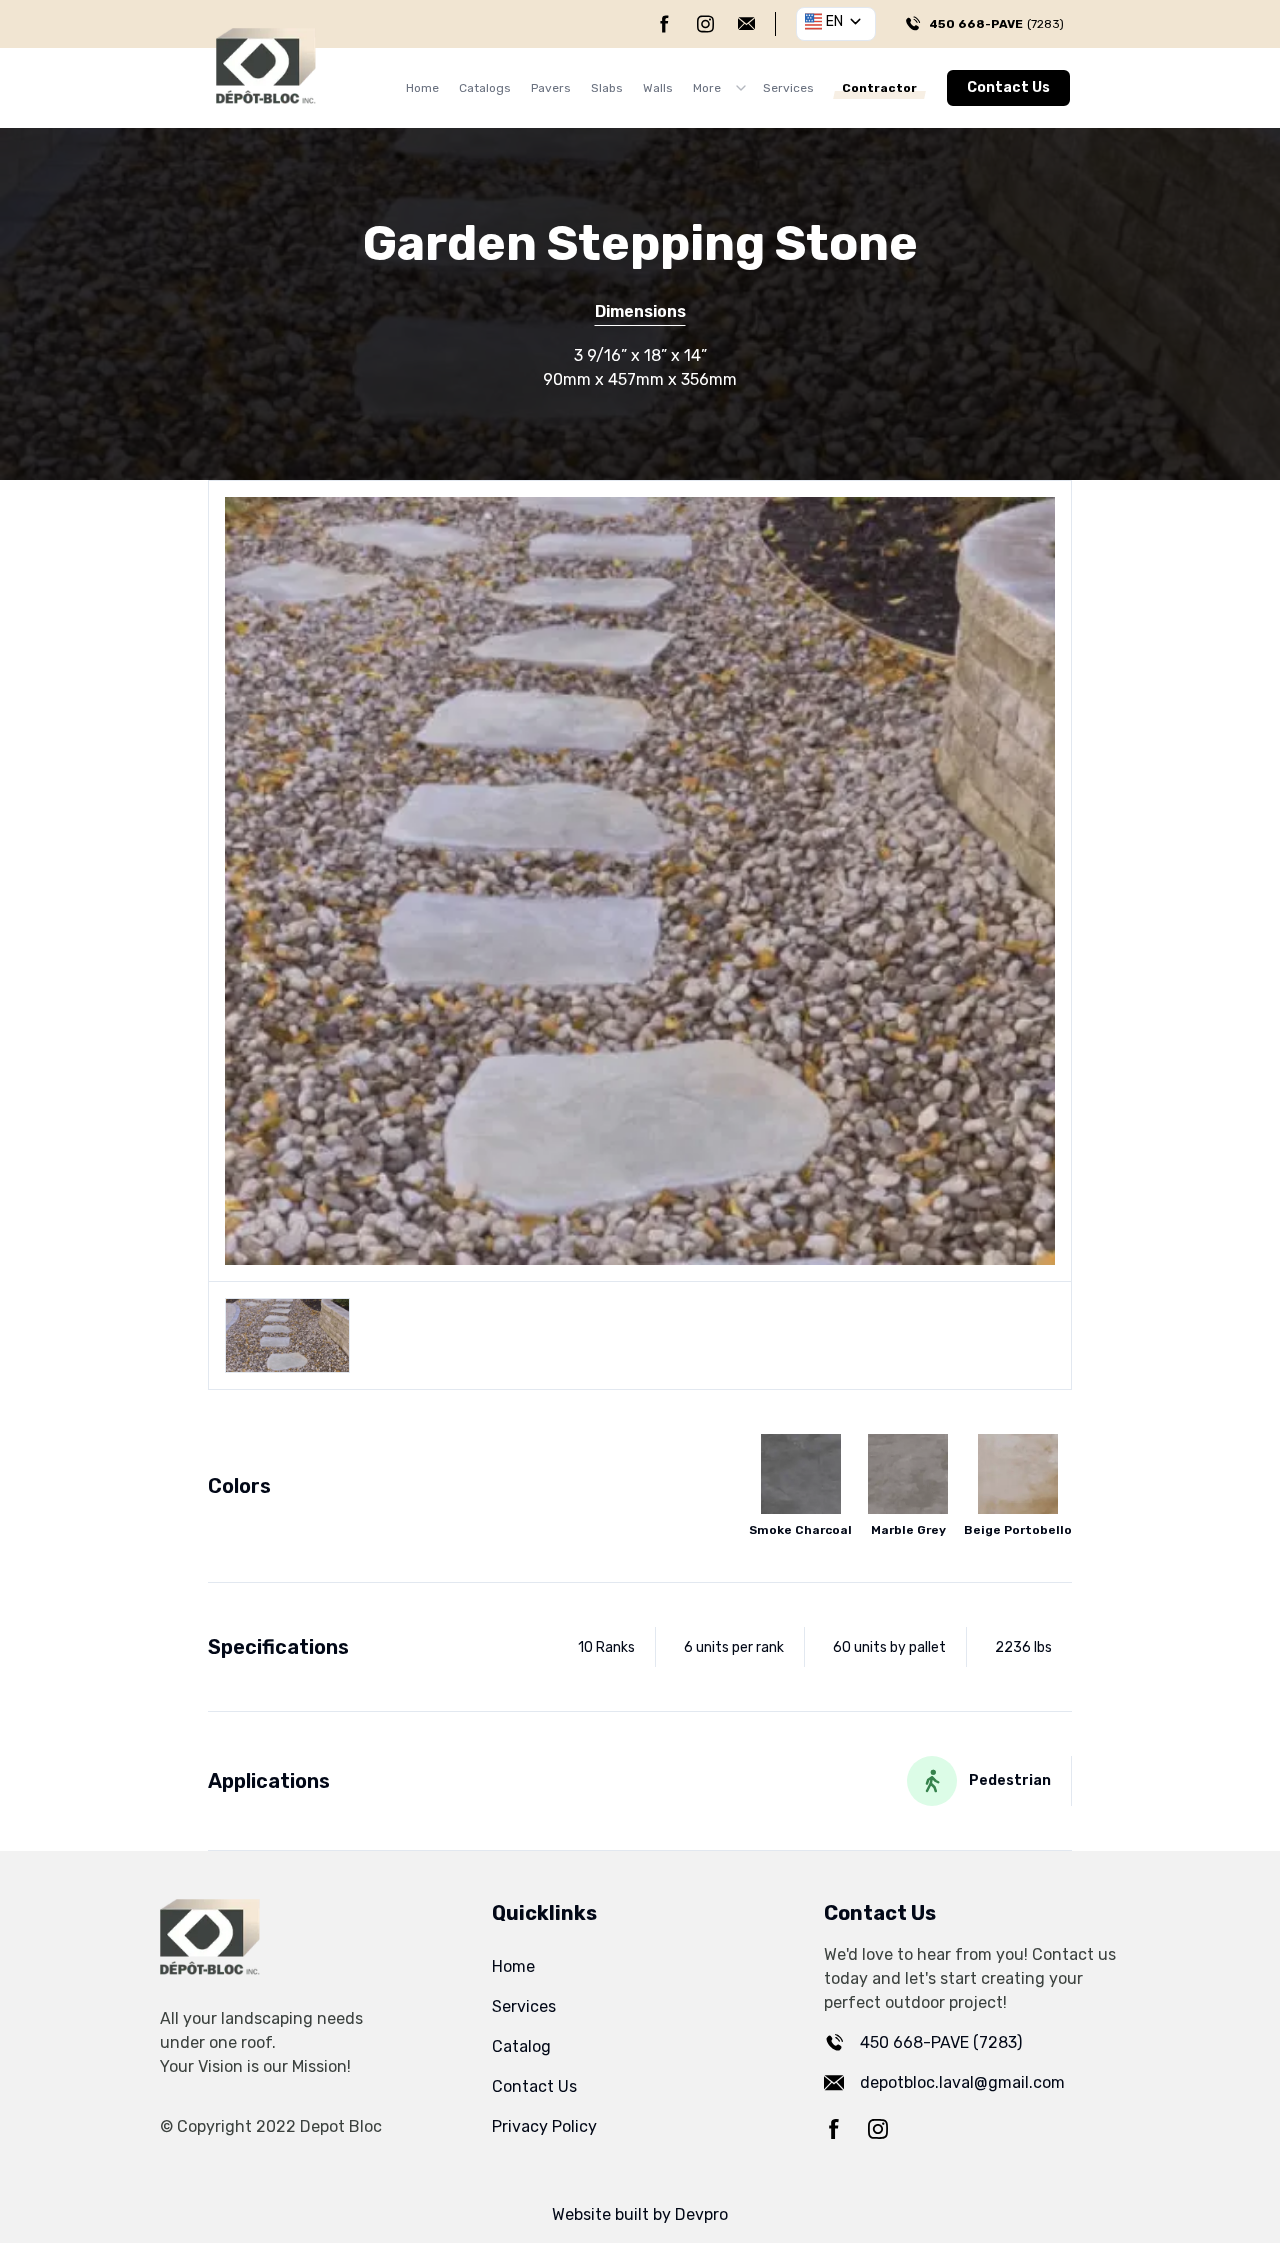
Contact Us (1008, 87)
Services (788, 88)
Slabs (607, 88)
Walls (658, 88)
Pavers (551, 88)
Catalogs (485, 88)
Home (422, 88)
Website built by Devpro (640, 2214)
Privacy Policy (544, 2126)
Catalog (521, 2046)
